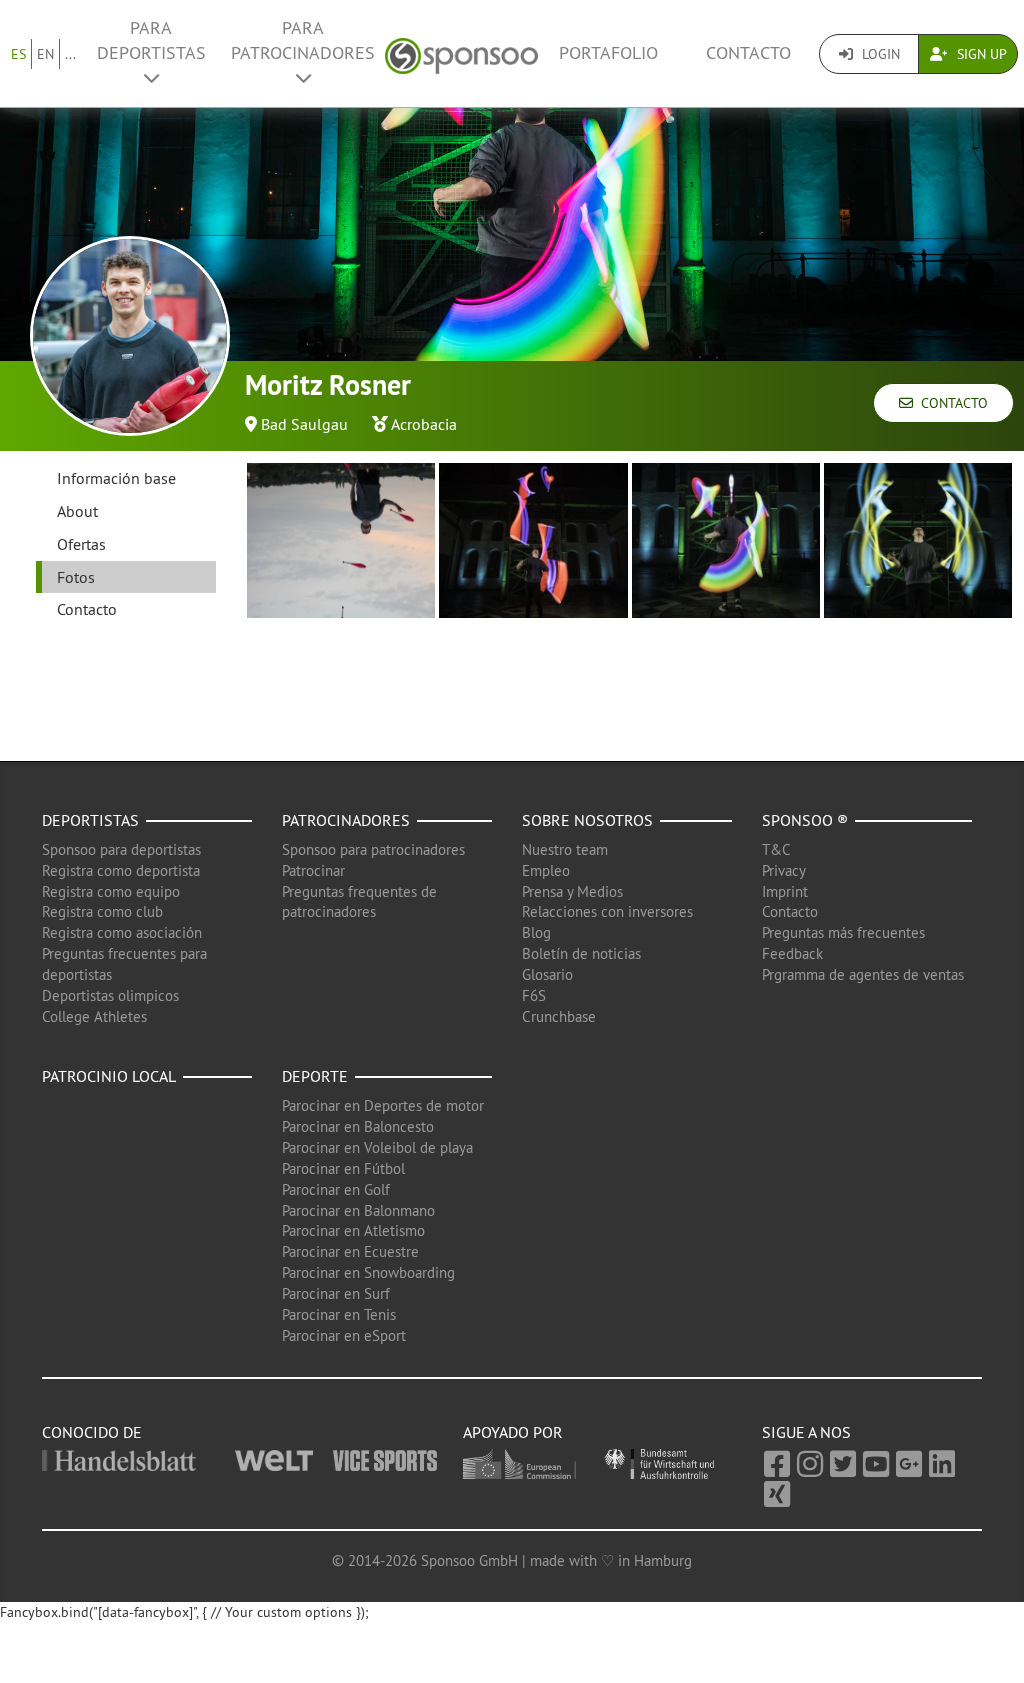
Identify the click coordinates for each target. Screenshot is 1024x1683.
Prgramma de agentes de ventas (863, 974)
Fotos (76, 577)
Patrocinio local (109, 1076)
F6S (534, 995)
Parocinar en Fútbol (343, 1168)
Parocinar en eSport (344, 1335)
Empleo (546, 870)
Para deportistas (151, 40)
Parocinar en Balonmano (358, 1210)
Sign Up (980, 54)
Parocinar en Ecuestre (350, 1251)
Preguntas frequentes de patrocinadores (359, 902)
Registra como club (102, 911)
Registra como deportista (121, 870)
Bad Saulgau (304, 424)
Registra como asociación (122, 932)
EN (45, 54)
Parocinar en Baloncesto (358, 1126)
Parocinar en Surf (336, 1293)
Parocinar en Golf (336, 1189)
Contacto (748, 53)
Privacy (784, 870)
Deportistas (90, 820)
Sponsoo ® (805, 820)
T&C (776, 849)
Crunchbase (559, 1016)
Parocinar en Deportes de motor (383, 1105)
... (70, 54)
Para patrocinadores (303, 40)
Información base (116, 478)
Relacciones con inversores (607, 911)
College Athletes (94, 1016)
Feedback (792, 953)
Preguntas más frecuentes (843, 932)
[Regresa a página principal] (461, 53)
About (77, 511)
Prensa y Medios (572, 891)
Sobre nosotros (587, 820)
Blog (536, 932)
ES (18, 54)
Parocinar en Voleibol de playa (377, 1147)
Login (879, 54)
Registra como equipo (111, 891)
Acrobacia (424, 424)
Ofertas (81, 544)
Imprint (785, 891)
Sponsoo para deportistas (121, 849)
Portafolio (608, 53)
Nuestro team (565, 849)
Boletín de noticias (581, 953)
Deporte (315, 1076)
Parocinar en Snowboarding (368, 1272)
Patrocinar (313, 870)
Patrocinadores (346, 820)
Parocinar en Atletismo (353, 1230)
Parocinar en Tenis (339, 1314)
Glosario (547, 974)
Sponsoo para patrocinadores (373, 849)
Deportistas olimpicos (110, 995)
